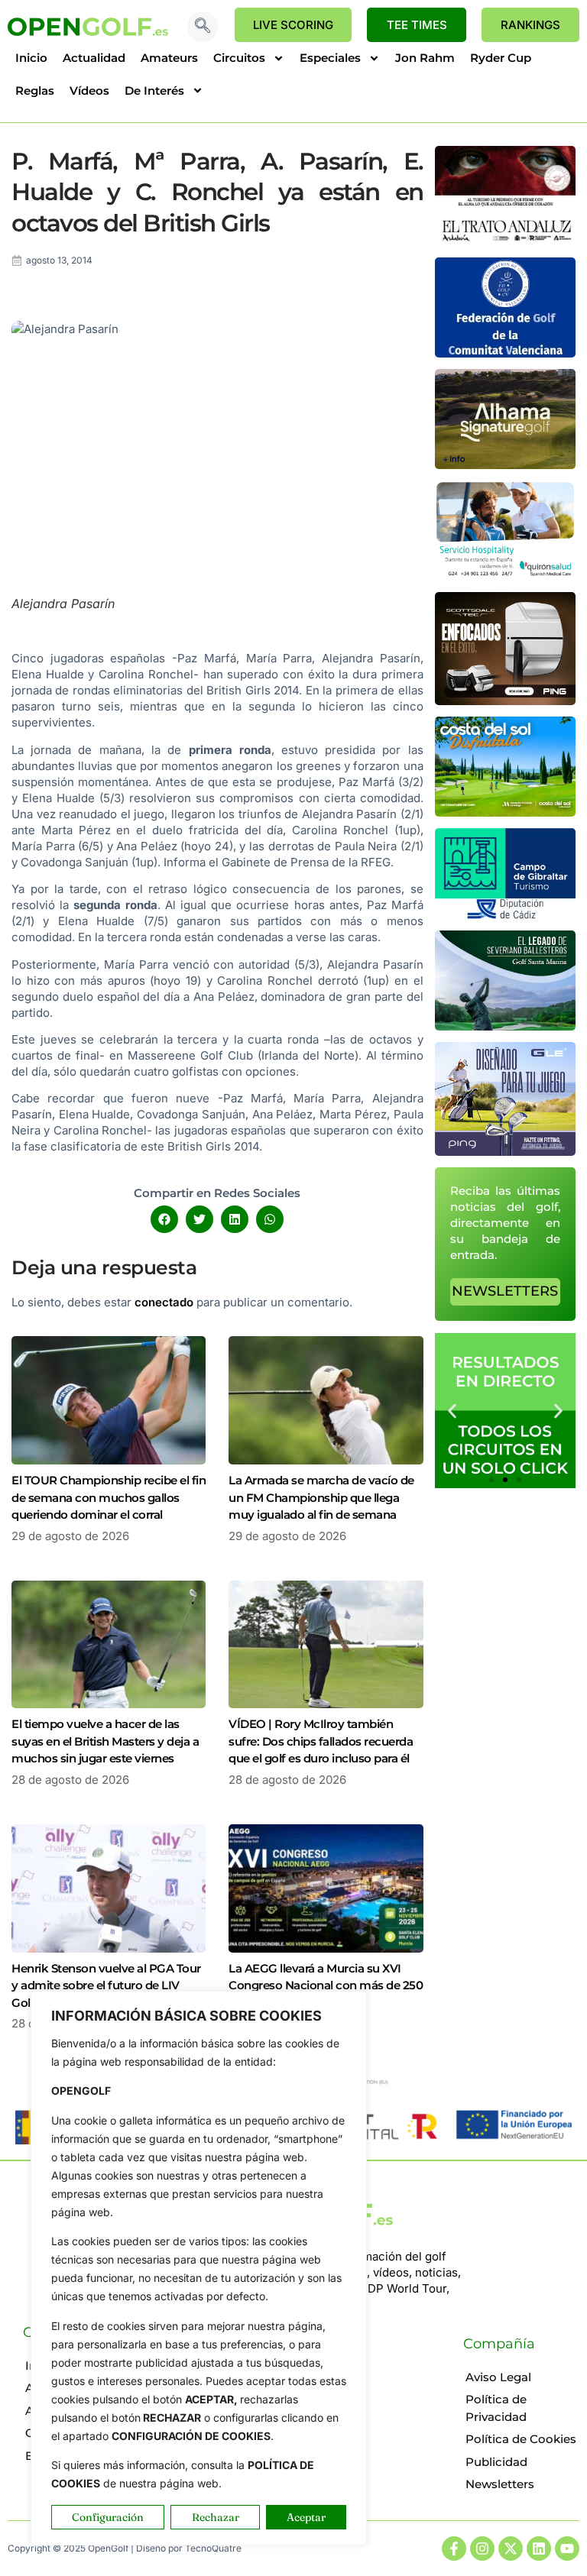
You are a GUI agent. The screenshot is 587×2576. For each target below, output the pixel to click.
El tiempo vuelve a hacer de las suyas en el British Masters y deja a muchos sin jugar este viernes (105, 1741)
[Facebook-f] (454, 2548)
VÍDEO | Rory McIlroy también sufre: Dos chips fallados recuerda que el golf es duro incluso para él (321, 1741)
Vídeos (89, 91)
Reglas (35, 91)
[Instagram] (482, 2548)
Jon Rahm (425, 58)
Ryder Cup (501, 58)
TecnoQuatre (213, 2548)
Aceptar (306, 2517)
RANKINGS (530, 25)
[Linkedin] (539, 2548)
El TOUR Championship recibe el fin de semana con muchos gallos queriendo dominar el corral (109, 1497)
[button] (203, 27)
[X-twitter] (511, 2548)
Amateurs (169, 58)
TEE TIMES (417, 25)
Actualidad (94, 58)
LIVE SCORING (293, 25)
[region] (199, 2268)
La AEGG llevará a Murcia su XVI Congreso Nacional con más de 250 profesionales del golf (326, 1985)
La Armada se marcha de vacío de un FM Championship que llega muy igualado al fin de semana (321, 1497)
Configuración (108, 2517)
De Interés (154, 91)
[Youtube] (567, 2548)
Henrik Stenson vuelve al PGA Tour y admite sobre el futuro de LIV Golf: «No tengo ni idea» (106, 1985)
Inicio (31, 58)
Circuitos (239, 58)
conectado (164, 1302)
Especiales (330, 58)
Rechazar (216, 2517)
